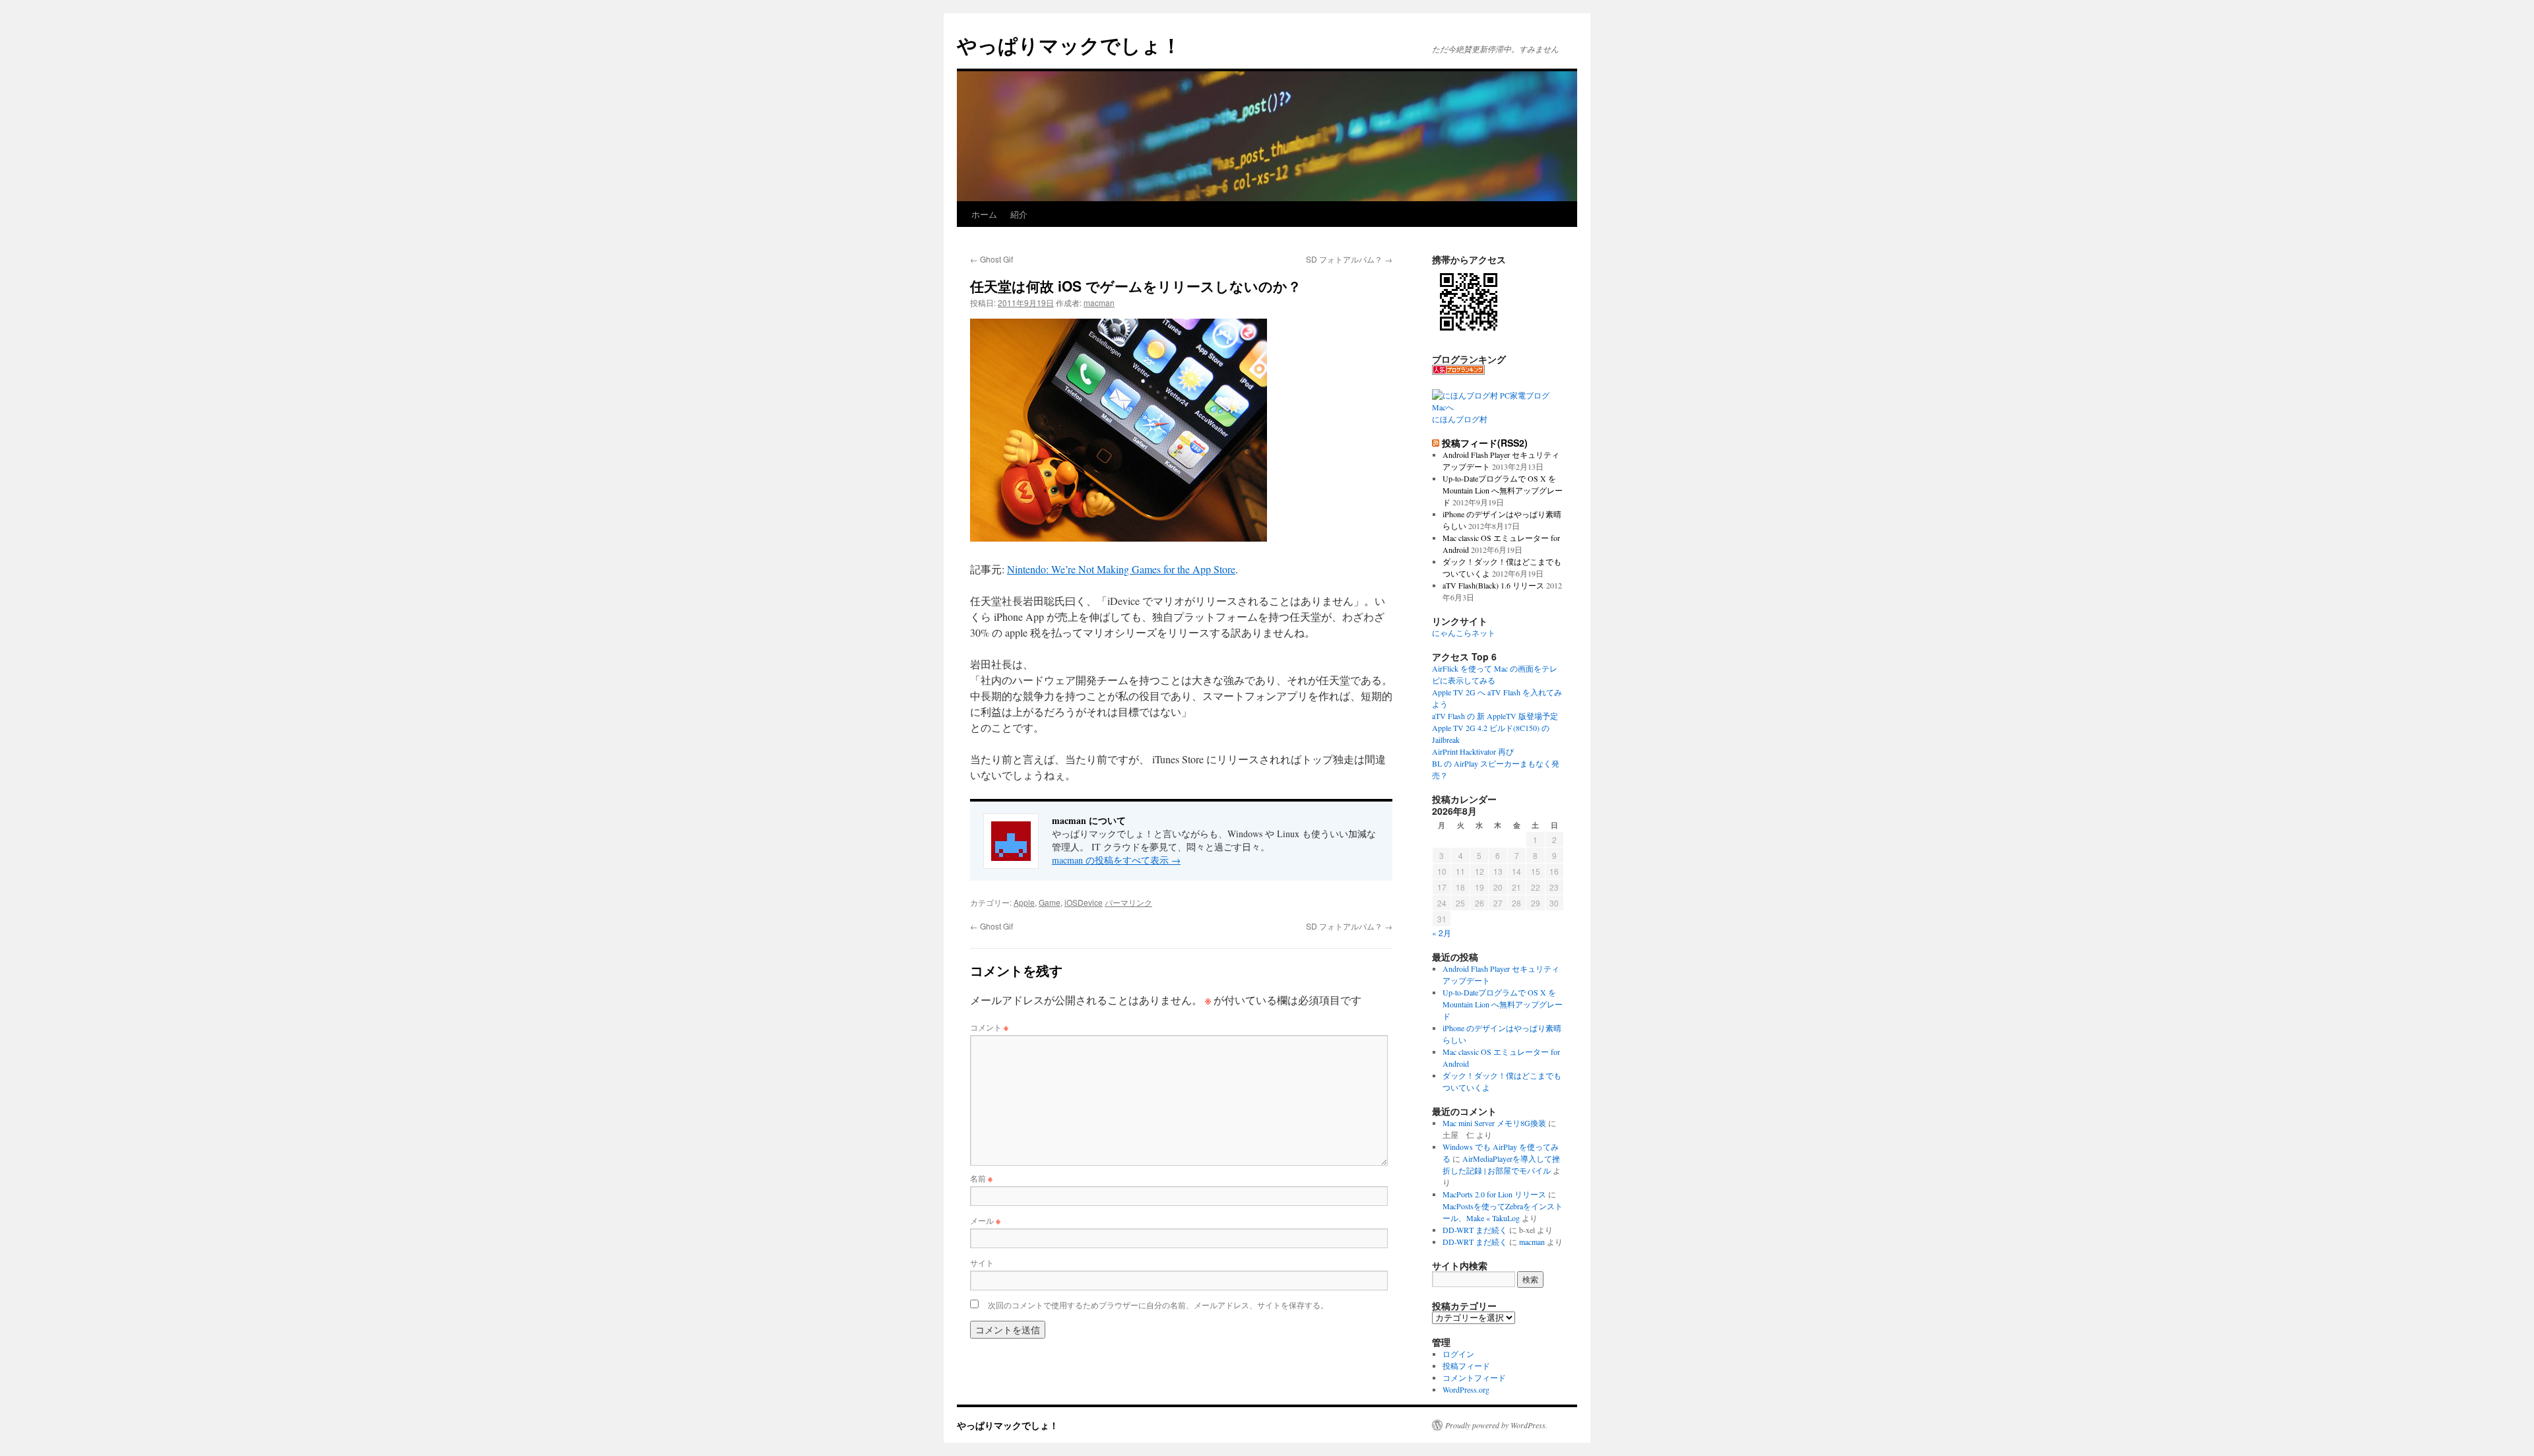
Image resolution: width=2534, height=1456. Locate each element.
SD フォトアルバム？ (1349, 259)
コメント (989, 1027)
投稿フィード (1466, 1366)
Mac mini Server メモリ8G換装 (1494, 1123)
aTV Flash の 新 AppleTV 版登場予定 (1495, 716)
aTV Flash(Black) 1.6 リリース (1493, 585)
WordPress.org (1466, 1389)
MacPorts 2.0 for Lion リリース (1494, 1194)
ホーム (984, 214)
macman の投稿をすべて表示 (1116, 860)
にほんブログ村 (1460, 419)
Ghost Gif (991, 259)
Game (1050, 902)
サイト (982, 1262)
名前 (981, 1178)
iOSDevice (1084, 902)
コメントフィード (1474, 1377)
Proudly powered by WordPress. (1496, 1425)
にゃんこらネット (1464, 633)
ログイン (1458, 1354)
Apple (1024, 902)
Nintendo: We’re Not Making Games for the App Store (1121, 569)
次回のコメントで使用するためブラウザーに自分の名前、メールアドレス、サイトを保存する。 (1158, 1305)
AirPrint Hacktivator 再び (1473, 751)
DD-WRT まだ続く (1475, 1230)
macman (1099, 302)
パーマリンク (1128, 902)
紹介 (1019, 214)
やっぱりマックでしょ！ (1069, 45)
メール (985, 1220)
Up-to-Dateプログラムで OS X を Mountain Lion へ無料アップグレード (1503, 490)
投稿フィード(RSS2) (1485, 443)
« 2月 (1442, 933)
